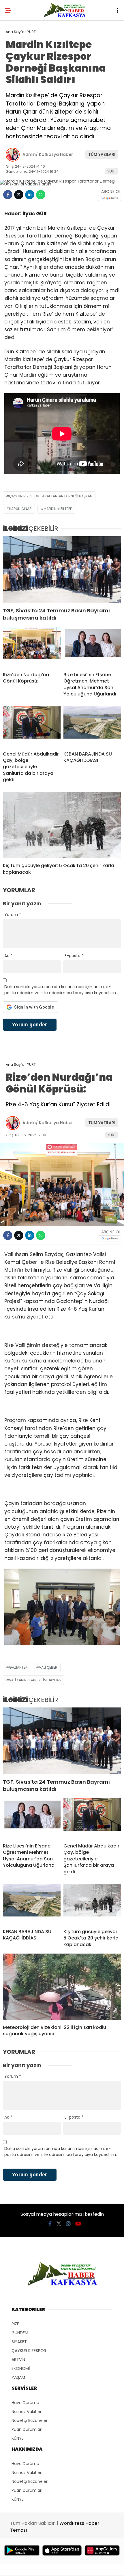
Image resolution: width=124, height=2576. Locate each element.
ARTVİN (18, 2360)
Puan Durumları (27, 2429)
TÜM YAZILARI (102, 154)
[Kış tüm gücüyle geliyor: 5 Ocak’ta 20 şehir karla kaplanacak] (62, 825)
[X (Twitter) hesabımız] (59, 2224)
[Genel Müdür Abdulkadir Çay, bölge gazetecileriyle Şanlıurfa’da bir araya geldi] (32, 727)
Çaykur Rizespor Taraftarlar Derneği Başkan (51, 496)
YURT (112, 171)
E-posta (74, 956)
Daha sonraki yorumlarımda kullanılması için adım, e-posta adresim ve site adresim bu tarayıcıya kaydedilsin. (61, 990)
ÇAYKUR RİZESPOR (29, 2351)
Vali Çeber (48, 1667)
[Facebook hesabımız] (50, 2224)
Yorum (13, 915)
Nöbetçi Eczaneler (30, 2420)
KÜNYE (18, 2438)
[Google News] (110, 198)
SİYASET (19, 2342)
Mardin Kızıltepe (58, 509)
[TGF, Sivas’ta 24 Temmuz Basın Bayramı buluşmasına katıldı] (62, 569)
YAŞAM (18, 2377)
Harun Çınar (20, 509)
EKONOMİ (21, 2368)
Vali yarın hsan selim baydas (35, 1680)
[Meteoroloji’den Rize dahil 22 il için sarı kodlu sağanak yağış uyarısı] (62, 1987)
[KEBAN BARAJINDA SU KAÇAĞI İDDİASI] (92, 727)
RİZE (15, 2324)
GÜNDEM (20, 2333)
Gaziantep (18, 1667)
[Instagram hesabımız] (68, 2224)
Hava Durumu (25, 2403)
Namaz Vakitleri (27, 2412)
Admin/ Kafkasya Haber (48, 154)
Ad (9, 956)
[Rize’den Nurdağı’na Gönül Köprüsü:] (32, 647)
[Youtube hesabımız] (78, 2224)
